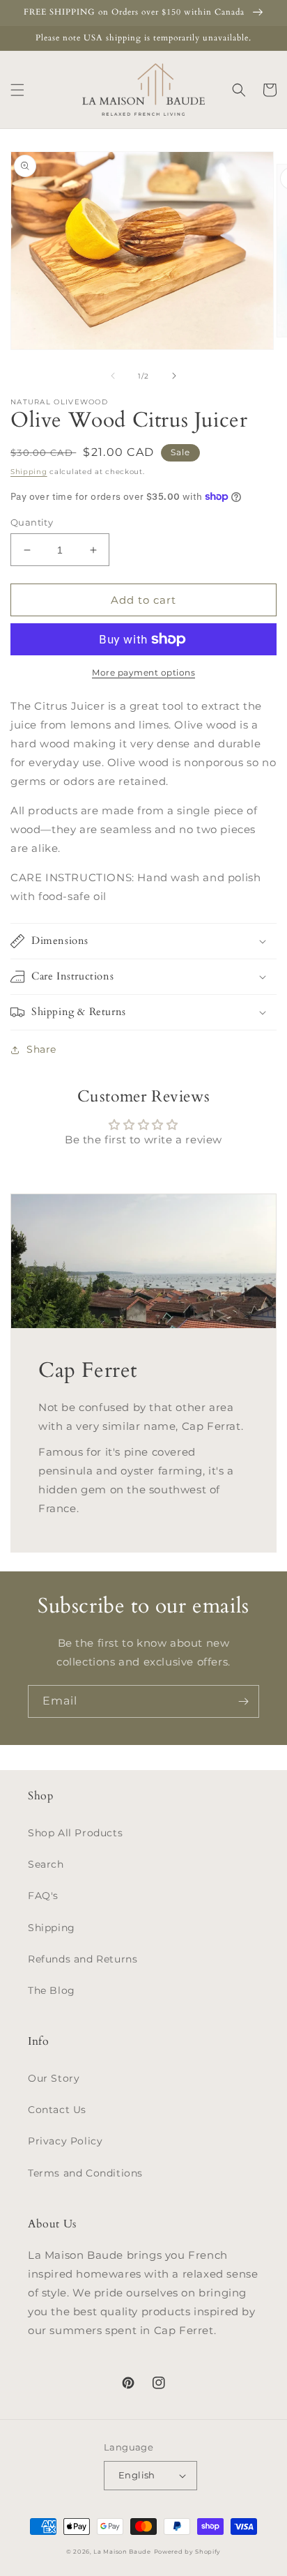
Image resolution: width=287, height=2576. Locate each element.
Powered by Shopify (188, 2552)
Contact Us (57, 2110)
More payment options (143, 672)
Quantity (32, 522)
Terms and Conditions (85, 2173)
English (137, 2475)
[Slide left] (113, 376)
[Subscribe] (243, 1701)
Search (46, 1864)
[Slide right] (174, 376)
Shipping (29, 472)
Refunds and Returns (83, 1959)
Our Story (54, 2078)
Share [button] (41, 1049)
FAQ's (43, 1896)
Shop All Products (75, 1833)
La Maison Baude (122, 2552)
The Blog (52, 1990)
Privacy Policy (65, 2141)
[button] (17, 90)
